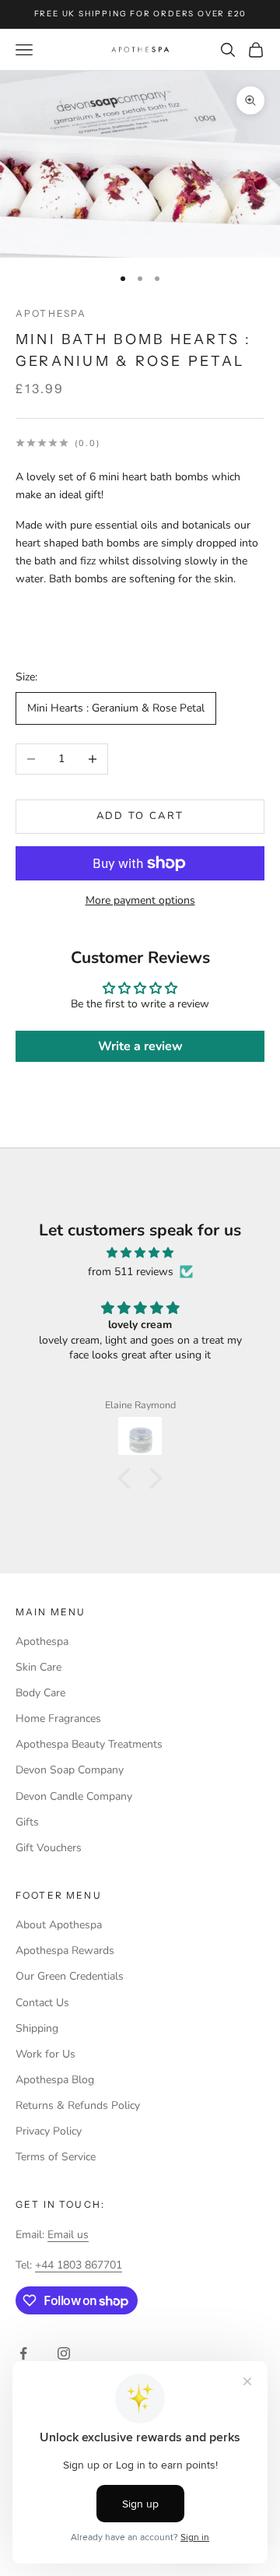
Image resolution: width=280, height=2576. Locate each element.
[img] (140, 1253)
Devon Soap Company (70, 1770)
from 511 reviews (131, 1272)
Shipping (37, 2028)
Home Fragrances (58, 1719)
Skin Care (38, 1667)
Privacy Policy (49, 2131)
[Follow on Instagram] (64, 2353)
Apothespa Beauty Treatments (89, 1744)
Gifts (27, 1822)
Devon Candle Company (74, 1796)
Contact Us (42, 2003)
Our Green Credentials (70, 1976)
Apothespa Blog (55, 2080)
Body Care (40, 1693)
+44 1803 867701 (79, 2265)
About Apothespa (59, 1925)
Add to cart (140, 816)
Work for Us (45, 2054)
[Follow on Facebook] (23, 2353)
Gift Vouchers (49, 1848)
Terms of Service (56, 2157)
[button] (128, 1478)
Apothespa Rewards (65, 1950)
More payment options (140, 900)
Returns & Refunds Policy (78, 2105)
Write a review (140, 1046)
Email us (68, 2235)
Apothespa (51, 313)
